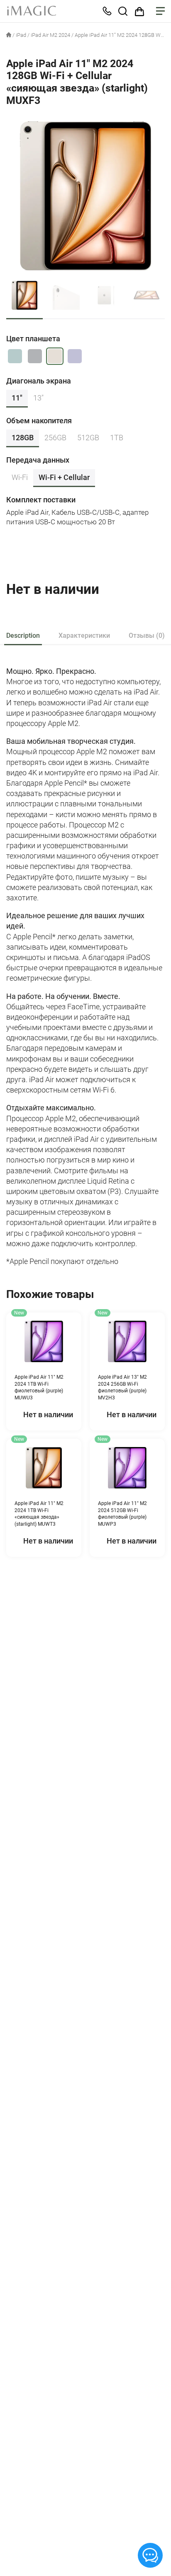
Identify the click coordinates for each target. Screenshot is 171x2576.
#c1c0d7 (75, 356)
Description (23, 636)
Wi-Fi (20, 477)
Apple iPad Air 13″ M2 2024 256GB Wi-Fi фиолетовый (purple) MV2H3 (122, 1387)
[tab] (23, 636)
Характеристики (84, 636)
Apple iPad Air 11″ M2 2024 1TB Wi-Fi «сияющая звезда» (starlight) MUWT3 (39, 1514)
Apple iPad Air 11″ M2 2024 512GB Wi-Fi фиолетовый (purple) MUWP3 (122, 1514)
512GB (88, 438)
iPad (21, 35)
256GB (55, 438)
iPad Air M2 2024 (50, 35)
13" (38, 398)
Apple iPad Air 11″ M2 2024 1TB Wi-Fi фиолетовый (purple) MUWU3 (39, 1387)
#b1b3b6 (35, 356)
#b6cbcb (15, 356)
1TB (117, 438)
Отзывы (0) (147, 636)
